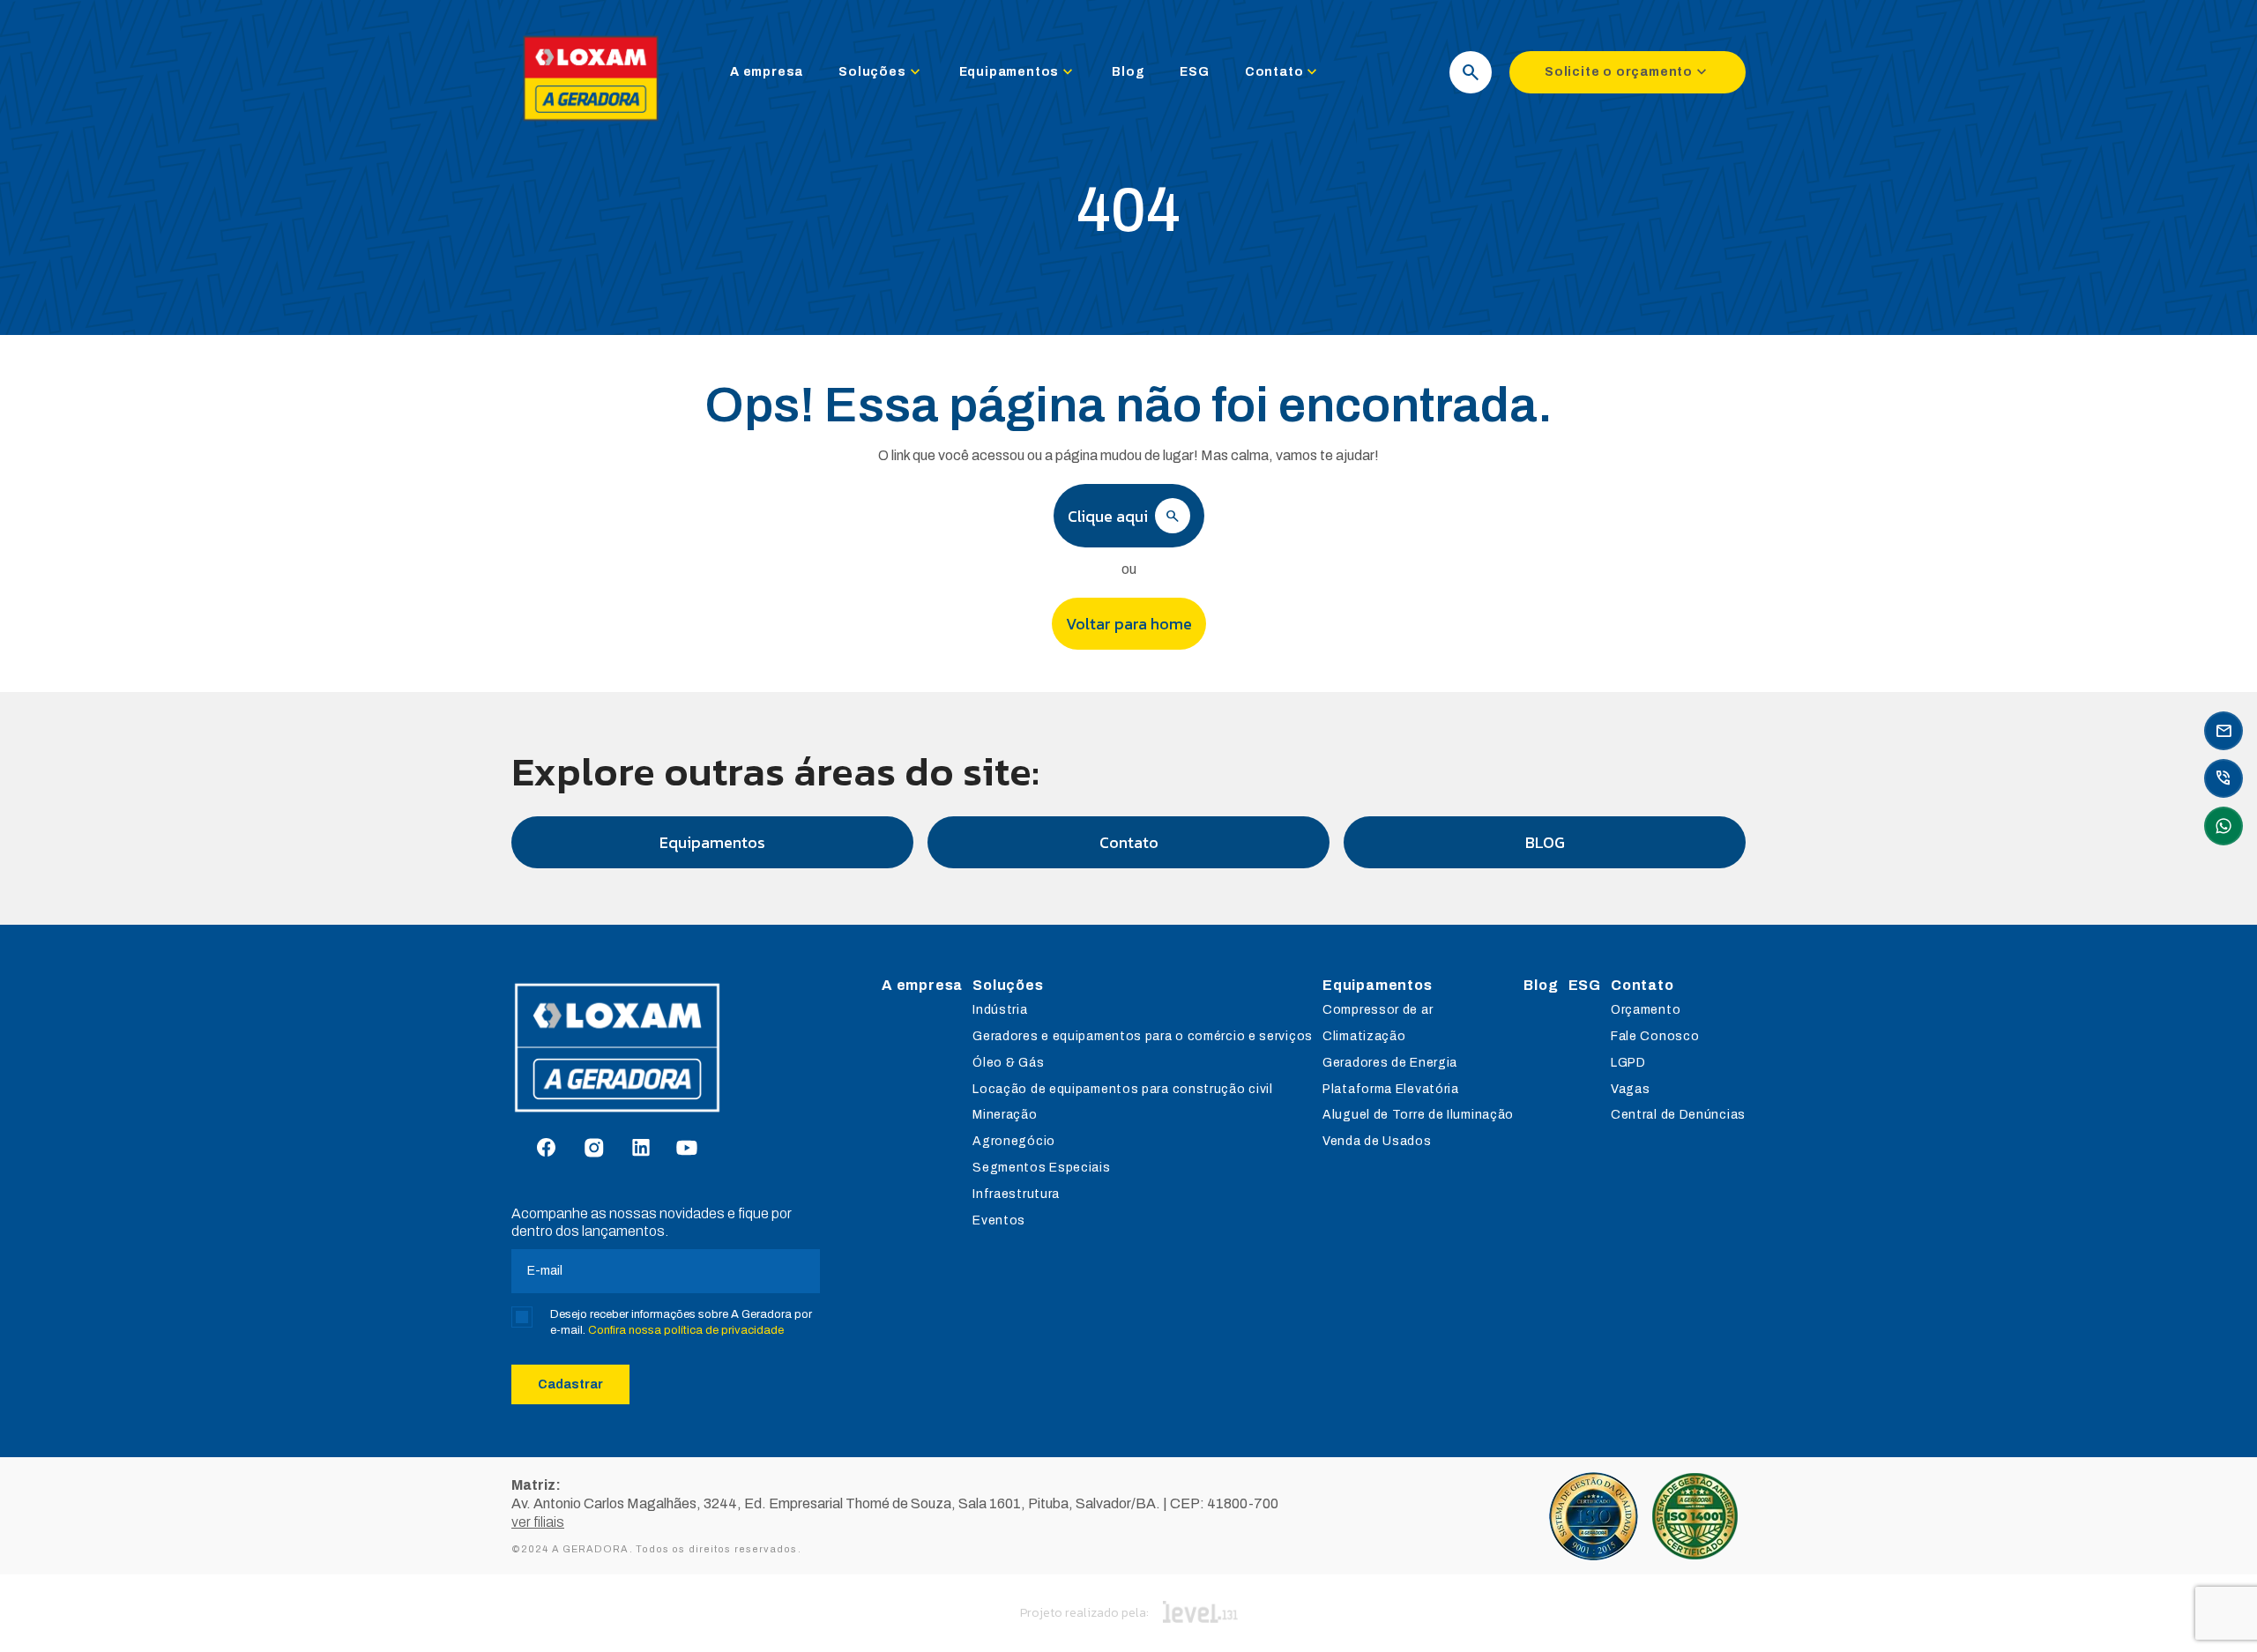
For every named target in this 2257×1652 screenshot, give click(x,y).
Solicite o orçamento (1628, 72)
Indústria (1000, 1010)
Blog (1128, 72)
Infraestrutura (1016, 1194)
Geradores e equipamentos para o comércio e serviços (1143, 1036)
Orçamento (1646, 1010)
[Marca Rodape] (666, 1048)
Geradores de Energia (1390, 1063)
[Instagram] (594, 1149)
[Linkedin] (641, 1149)
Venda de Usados (1377, 1141)
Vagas (1631, 1089)
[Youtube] (687, 1149)
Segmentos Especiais (1041, 1168)
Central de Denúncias (1678, 1115)
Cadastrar (570, 1384)
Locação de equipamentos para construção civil (1123, 1089)
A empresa (767, 72)
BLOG (1545, 842)
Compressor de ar (1378, 1010)
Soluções (881, 72)
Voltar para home (1129, 624)
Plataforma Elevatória (1391, 1089)
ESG (1194, 72)
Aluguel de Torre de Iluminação (1418, 1115)
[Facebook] (546, 1149)
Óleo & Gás (1008, 1063)
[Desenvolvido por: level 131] (1200, 1613)
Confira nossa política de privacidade (686, 1330)
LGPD (1628, 1063)
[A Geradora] (591, 125)
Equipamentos (1018, 72)
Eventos (999, 1220)
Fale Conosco (1655, 1036)
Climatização (1364, 1036)
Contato (1283, 72)
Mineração (1005, 1115)
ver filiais (538, 1522)
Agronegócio (1014, 1141)
